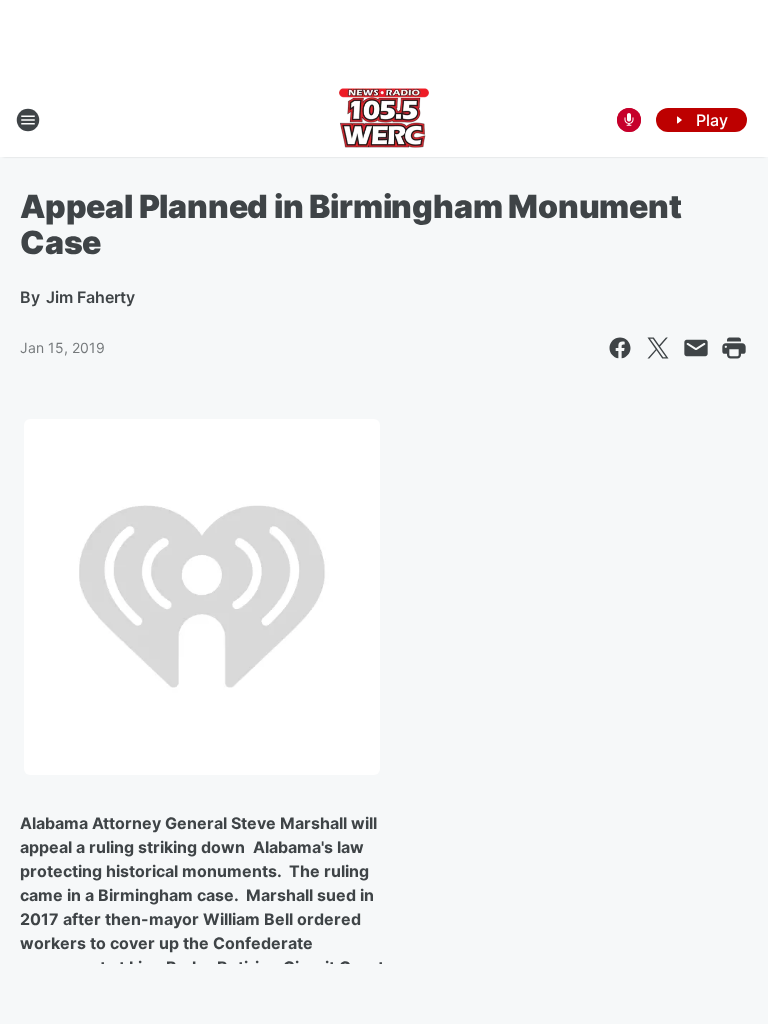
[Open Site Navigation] (28, 120)
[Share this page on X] (658, 348)
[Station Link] (384, 120)
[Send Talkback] (629, 120)
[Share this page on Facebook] (620, 348)
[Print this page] (734, 348)
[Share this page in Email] (696, 348)
